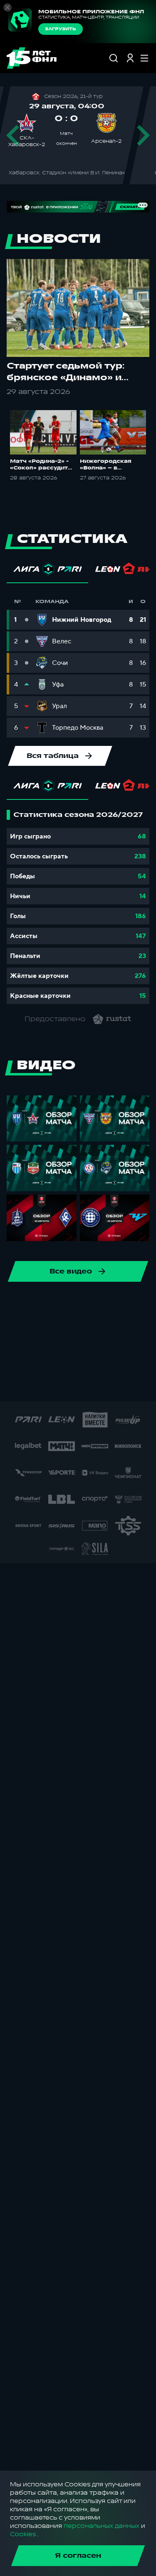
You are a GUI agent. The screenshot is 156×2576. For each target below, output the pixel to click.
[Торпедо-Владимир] (23, 1385)
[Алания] (109, 1305)
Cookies (23, 2534)
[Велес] (56, 1305)
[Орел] (136, 1358)
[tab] (47, 571)
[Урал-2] (76, 1385)
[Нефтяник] (83, 1358)
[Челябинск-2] (96, 1332)
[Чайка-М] (69, 1332)
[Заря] (129, 1385)
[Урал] (30, 1305)
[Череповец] (123, 1332)
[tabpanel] (78, 907)
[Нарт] (56, 1358)
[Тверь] (50, 1385)
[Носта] (109, 1358)
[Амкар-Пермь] (136, 1305)
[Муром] (30, 1358)
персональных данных (102, 2526)
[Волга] (83, 1305)
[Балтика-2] (43, 1332)
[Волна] (103, 1385)
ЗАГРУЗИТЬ (61, 29)
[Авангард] (16, 1332)
